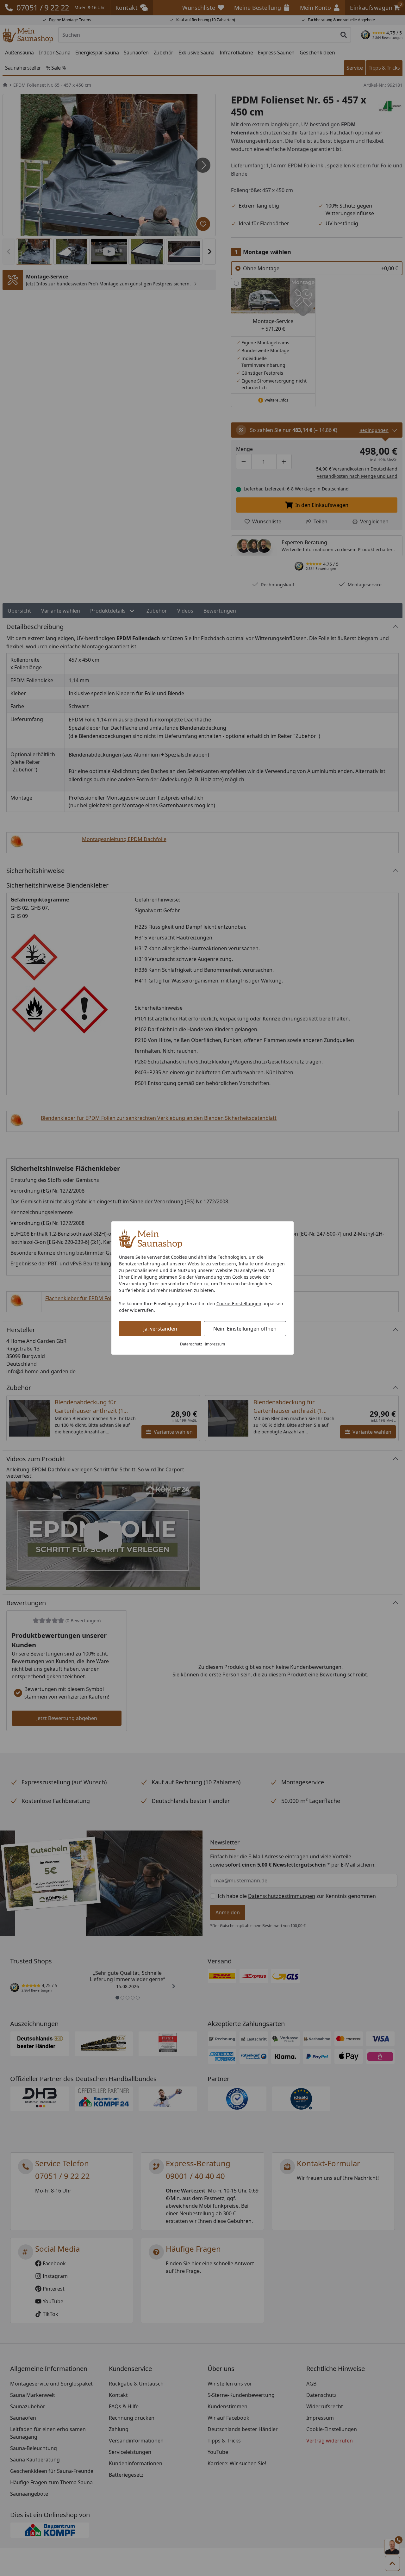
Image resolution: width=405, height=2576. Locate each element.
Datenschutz (191, 1344)
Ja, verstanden (160, 1329)
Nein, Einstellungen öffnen (245, 1329)
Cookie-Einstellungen (239, 1304)
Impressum (215, 1344)
